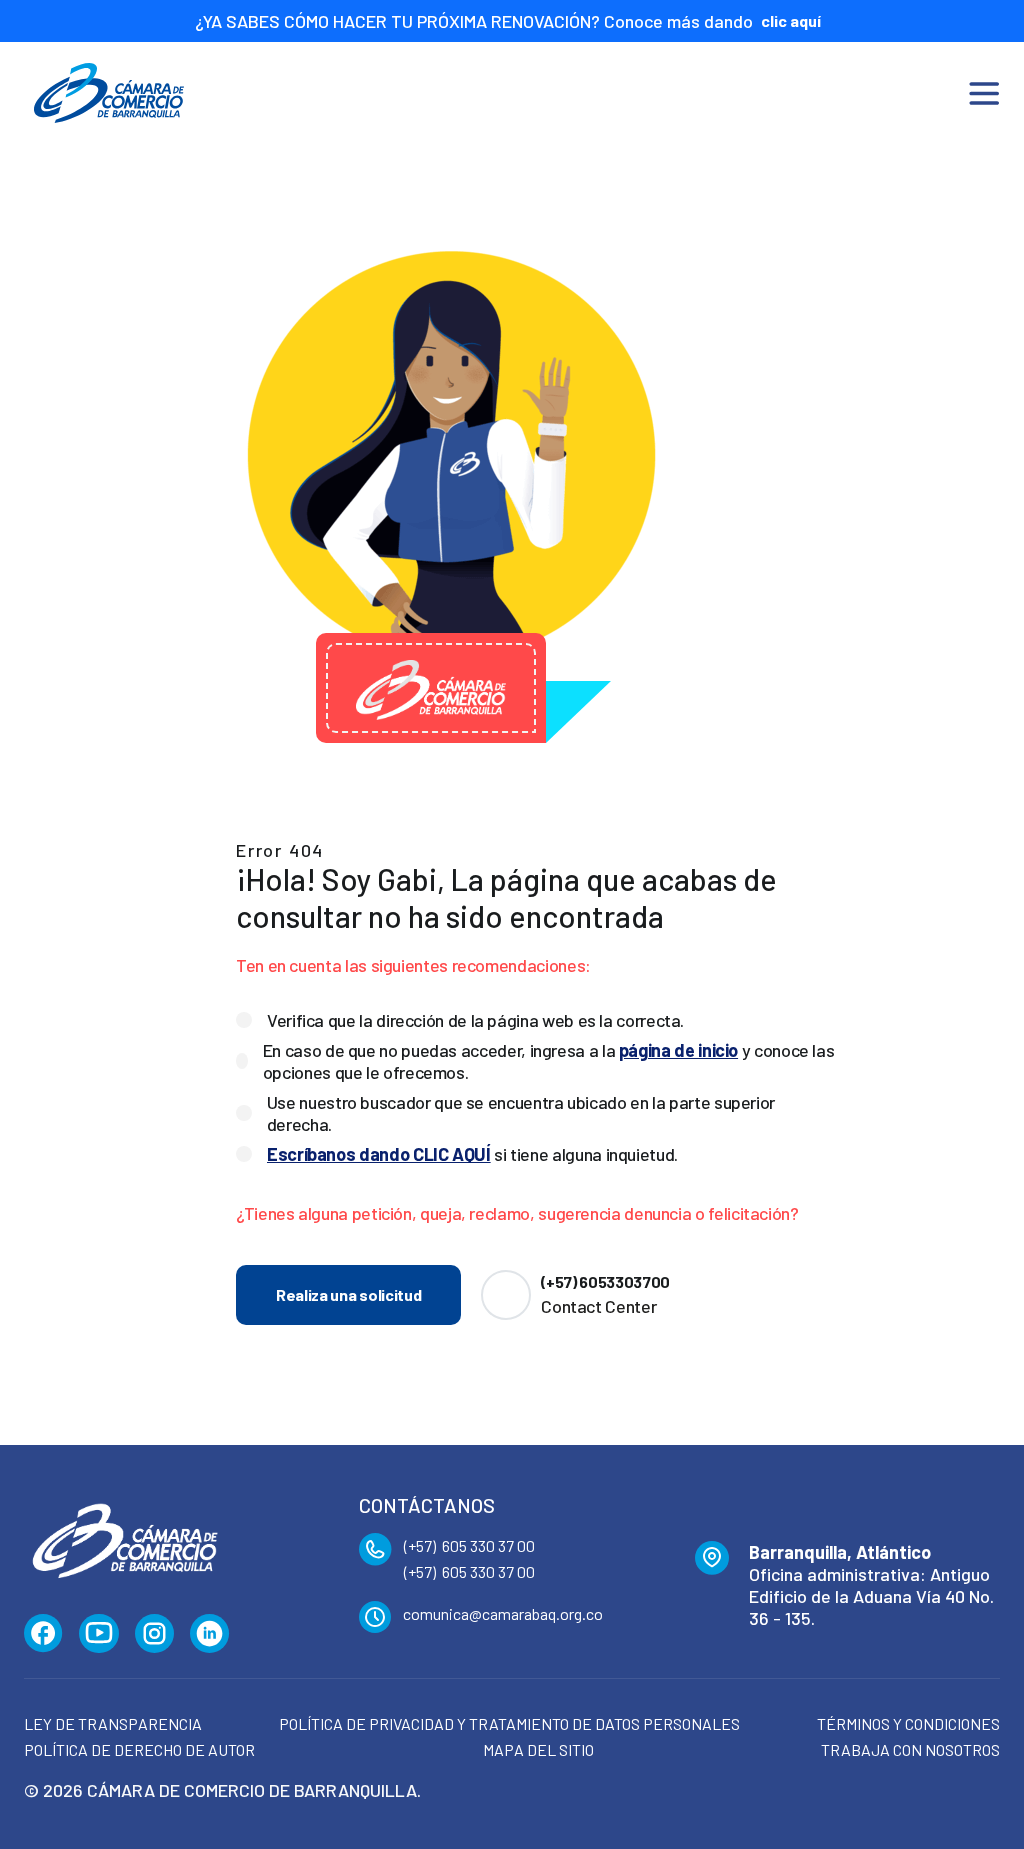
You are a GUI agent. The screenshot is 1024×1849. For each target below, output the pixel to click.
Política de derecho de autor (139, 1749)
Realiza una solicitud (348, 1294)
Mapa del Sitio (538, 1749)
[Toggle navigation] (984, 93)
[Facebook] (43, 1634)
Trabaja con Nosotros (910, 1749)
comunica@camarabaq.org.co (503, 1613)
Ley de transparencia (113, 1723)
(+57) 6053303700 (605, 1281)
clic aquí (791, 20)
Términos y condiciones (908, 1723)
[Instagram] (154, 1634)
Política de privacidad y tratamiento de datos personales (509, 1723)
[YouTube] (99, 1634)
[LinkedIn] (210, 1634)
